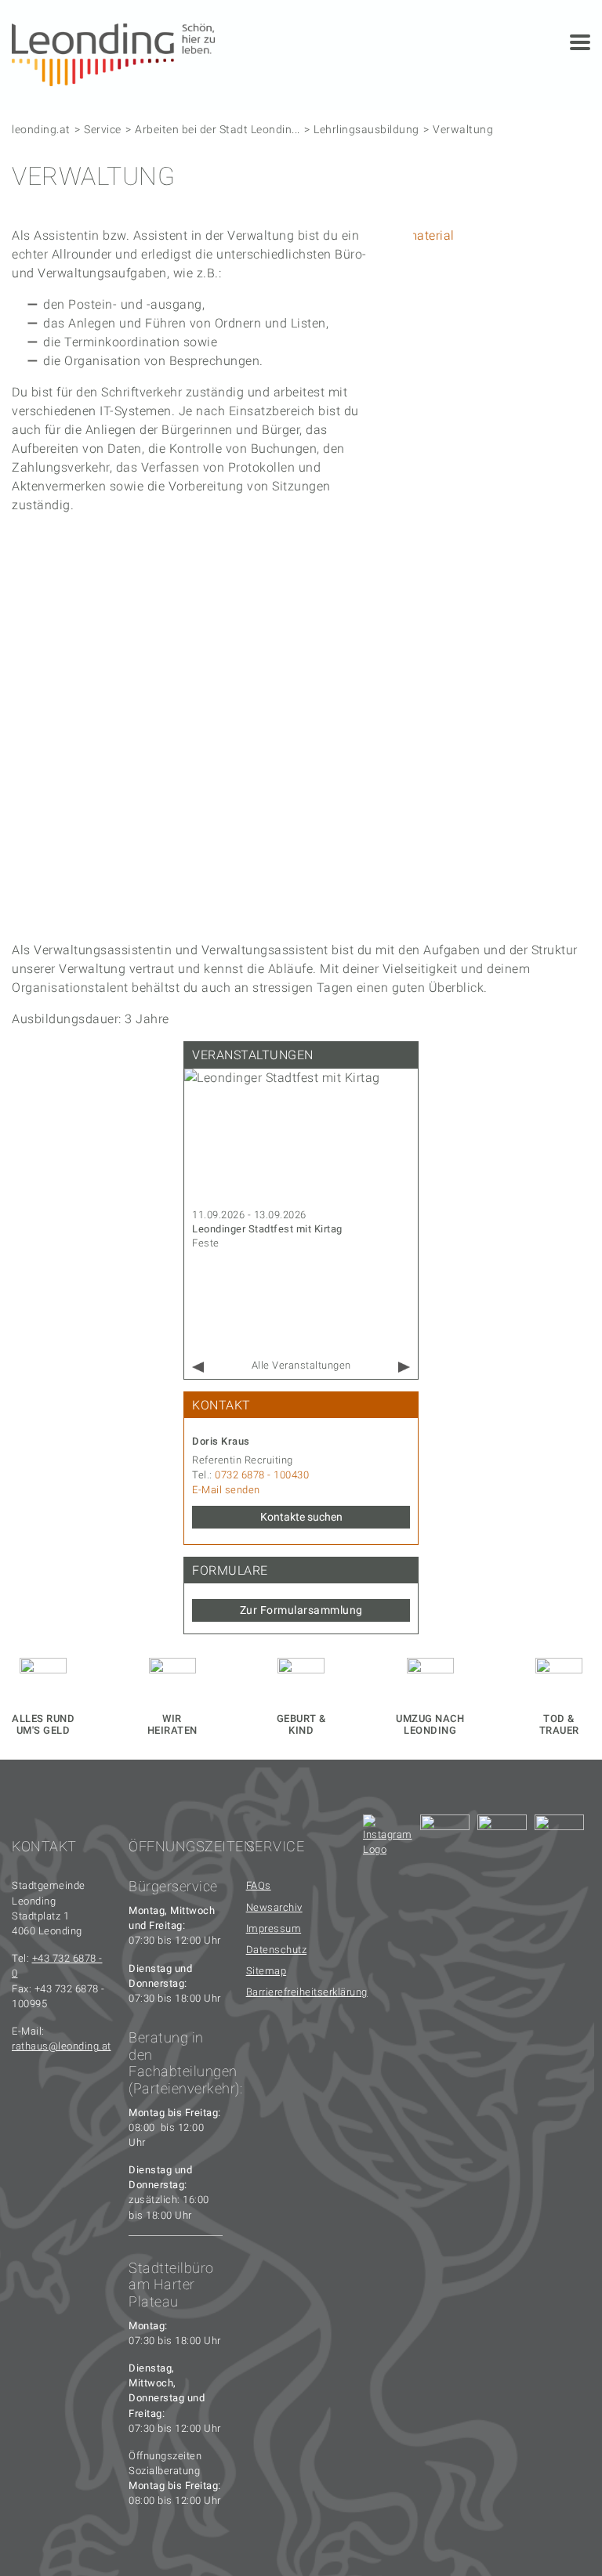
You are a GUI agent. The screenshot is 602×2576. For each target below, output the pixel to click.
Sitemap (267, 1971)
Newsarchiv (274, 1907)
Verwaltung (463, 129)
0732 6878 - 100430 (262, 1475)
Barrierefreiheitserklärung (293, 1992)
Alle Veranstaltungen (301, 1365)
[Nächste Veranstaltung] (404, 1368)
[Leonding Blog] (502, 1839)
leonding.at (41, 129)
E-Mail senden (226, 1490)
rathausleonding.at (62, 2046)
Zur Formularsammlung (301, 1610)
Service (103, 129)
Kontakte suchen (301, 1517)
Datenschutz (277, 1950)
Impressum (274, 1928)
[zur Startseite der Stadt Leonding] (113, 54)
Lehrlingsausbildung (366, 129)
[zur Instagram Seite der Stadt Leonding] (388, 1839)
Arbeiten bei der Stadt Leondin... (218, 129)
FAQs (259, 1885)
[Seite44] (559, 1839)
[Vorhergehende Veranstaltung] (198, 1368)
